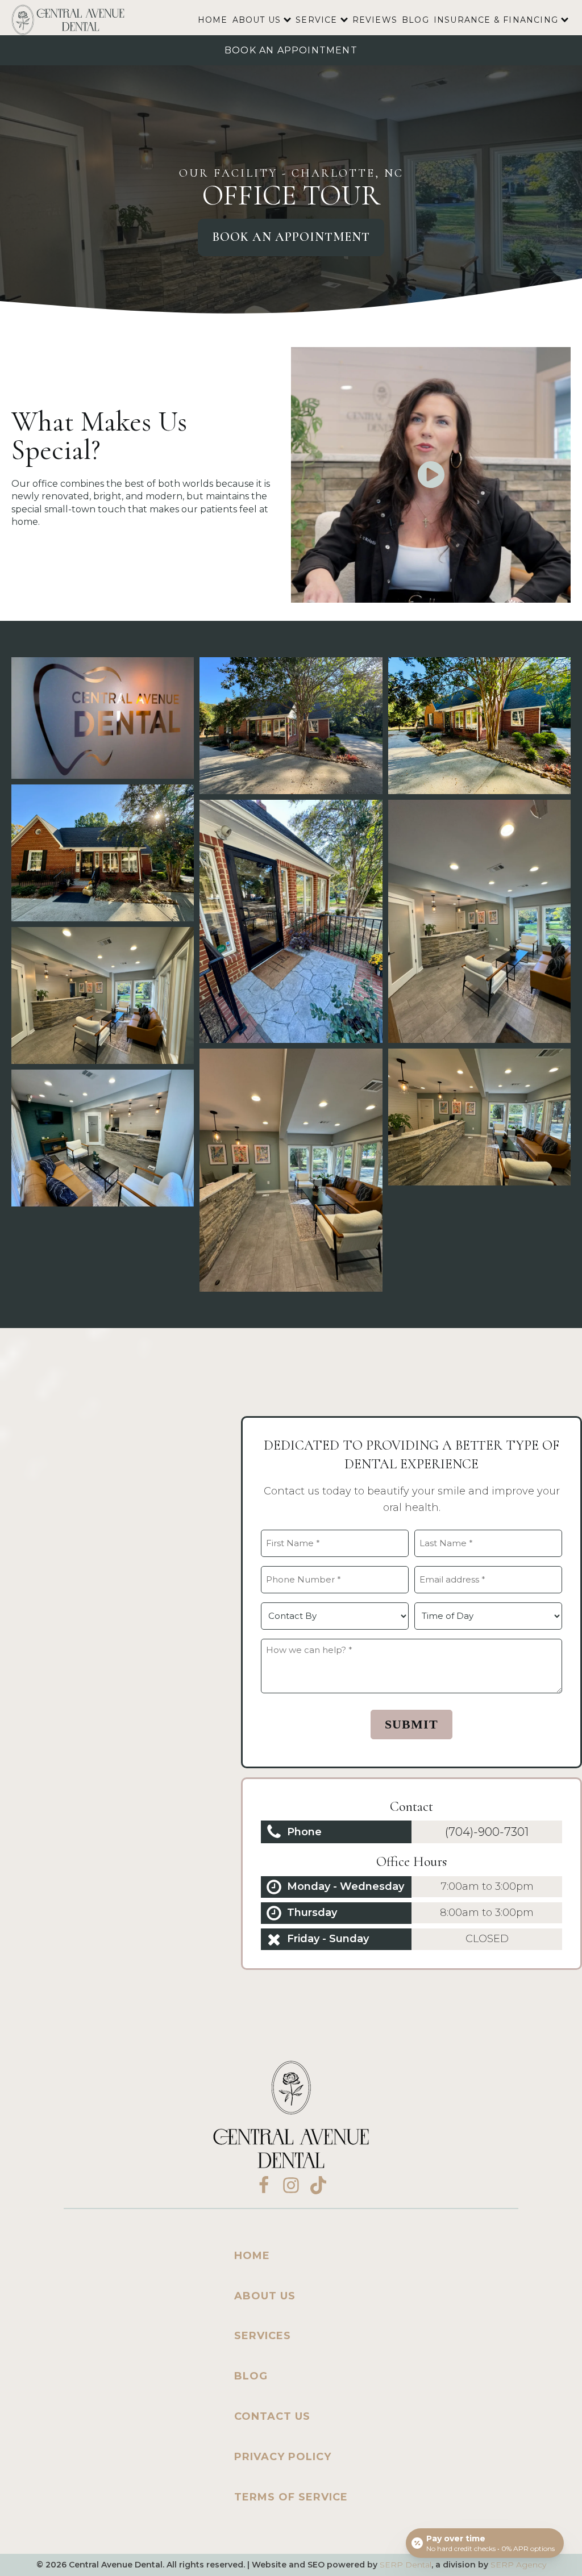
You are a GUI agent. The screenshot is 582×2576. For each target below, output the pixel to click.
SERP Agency (518, 2565)
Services (263, 2336)
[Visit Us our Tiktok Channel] (318, 2185)
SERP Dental (406, 2565)
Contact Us (272, 2416)
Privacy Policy (283, 2457)
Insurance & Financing (496, 20)
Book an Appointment (291, 237)
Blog (415, 20)
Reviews (375, 20)
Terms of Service (291, 2497)
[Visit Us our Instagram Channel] (291, 2185)
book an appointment (291, 50)
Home (213, 20)
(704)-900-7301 (487, 1832)
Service (316, 20)
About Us (257, 20)
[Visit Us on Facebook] (264, 2185)
